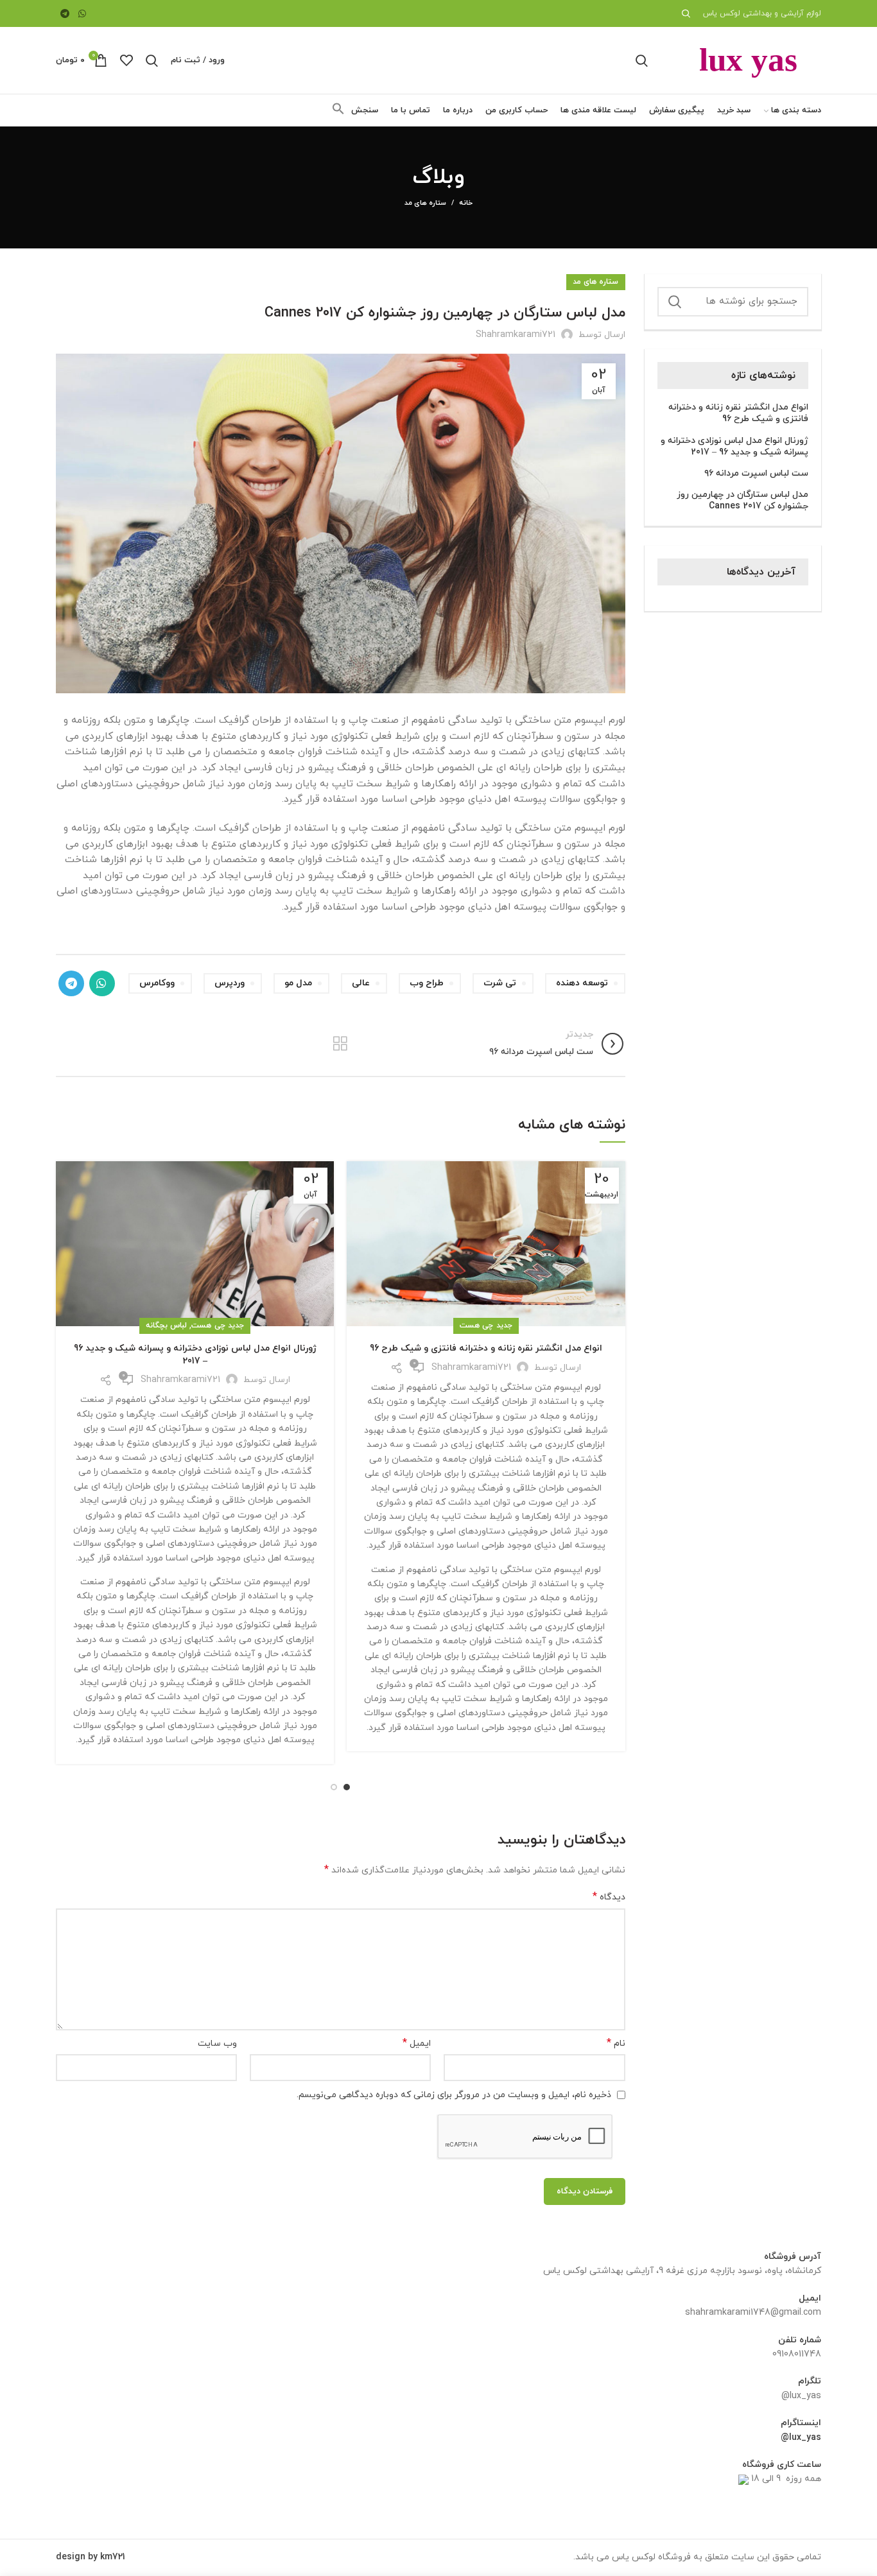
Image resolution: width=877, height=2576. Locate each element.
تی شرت (500, 983)
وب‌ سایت (217, 2044)
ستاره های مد (426, 203)
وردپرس (230, 983)
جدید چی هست (486, 1326)
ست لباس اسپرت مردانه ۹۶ (756, 474)
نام (616, 2044)
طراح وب (427, 983)
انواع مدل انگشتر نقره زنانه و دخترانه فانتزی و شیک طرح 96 (486, 1348)
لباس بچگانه (166, 1326)
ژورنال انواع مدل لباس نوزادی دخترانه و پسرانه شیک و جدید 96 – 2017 (195, 1355)
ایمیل (417, 2044)
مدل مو (298, 983)
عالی (361, 983)
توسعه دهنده (582, 983)
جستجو (675, 302)
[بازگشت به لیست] (340, 1044)
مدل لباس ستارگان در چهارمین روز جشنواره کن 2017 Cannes (742, 501)
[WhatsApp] (83, 13)
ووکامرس (157, 983)
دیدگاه (609, 1897)
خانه (466, 203)
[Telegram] (65, 13)
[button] (338, 113)
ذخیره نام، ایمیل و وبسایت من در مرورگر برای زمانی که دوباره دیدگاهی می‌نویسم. (454, 2095)
